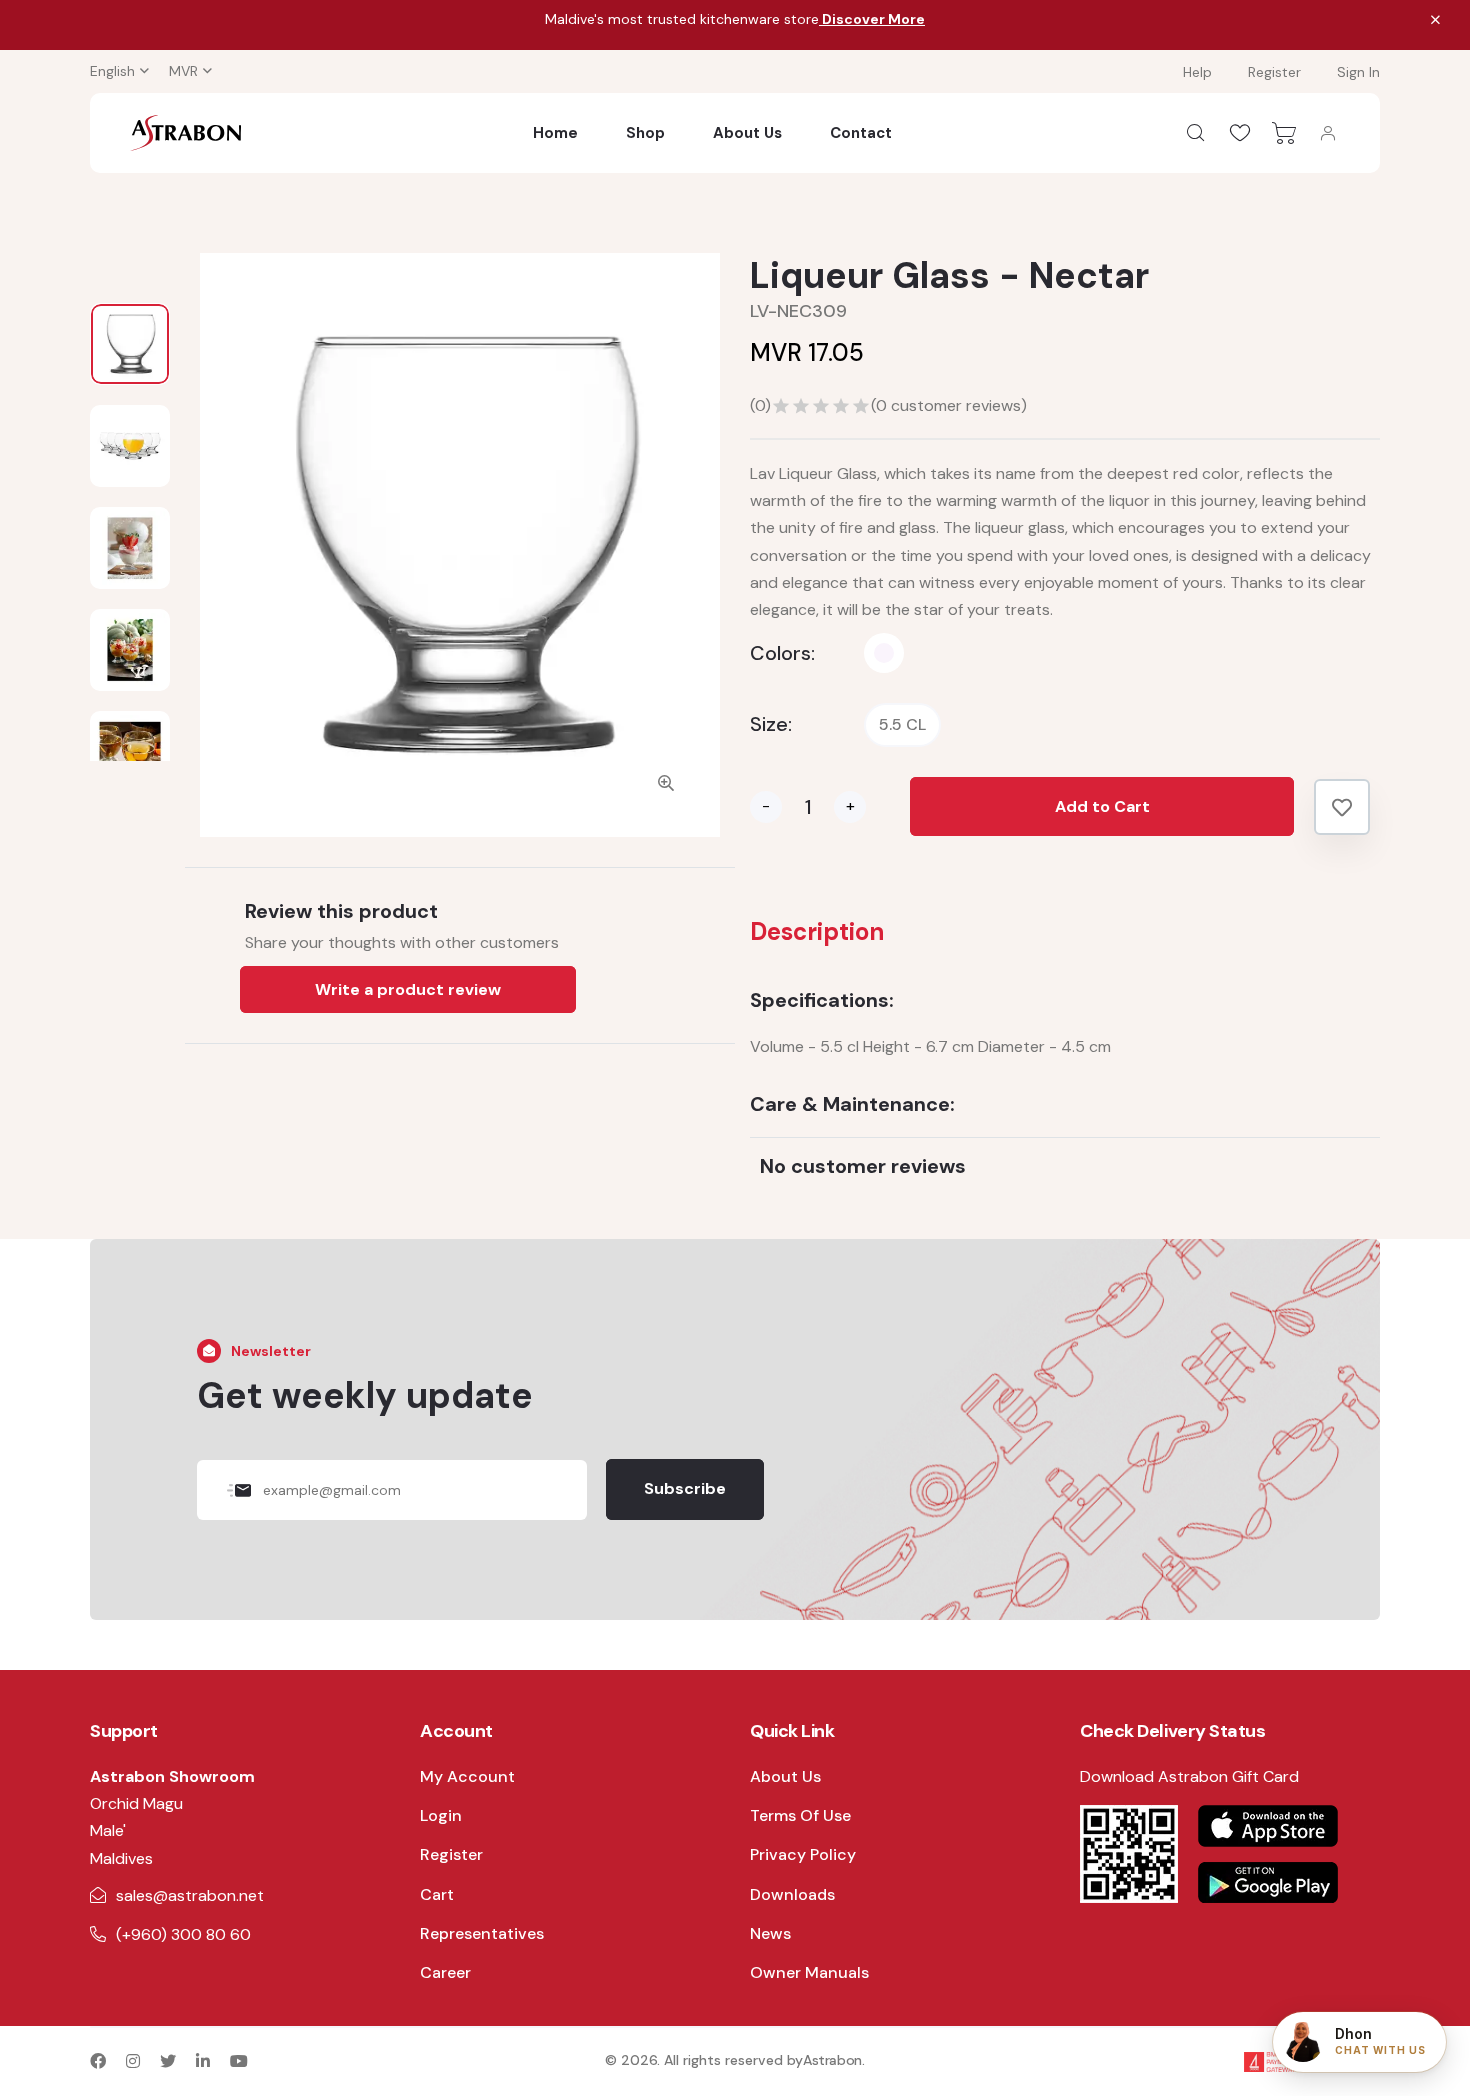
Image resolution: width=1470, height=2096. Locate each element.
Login (441, 1815)
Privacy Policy (803, 1854)
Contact (861, 133)
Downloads (792, 1894)
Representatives (482, 1933)
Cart (437, 1894)
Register (1274, 72)
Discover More (872, 19)
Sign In (1358, 72)
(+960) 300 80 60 (183, 1934)
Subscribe (685, 1488)
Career (445, 1972)
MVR (183, 71)
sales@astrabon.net (190, 1895)
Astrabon (832, 2060)
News (770, 1933)
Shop (645, 133)
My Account (467, 1776)
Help (1197, 72)
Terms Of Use (800, 1815)
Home (555, 133)
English (112, 71)
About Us (747, 133)
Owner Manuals (809, 1972)
